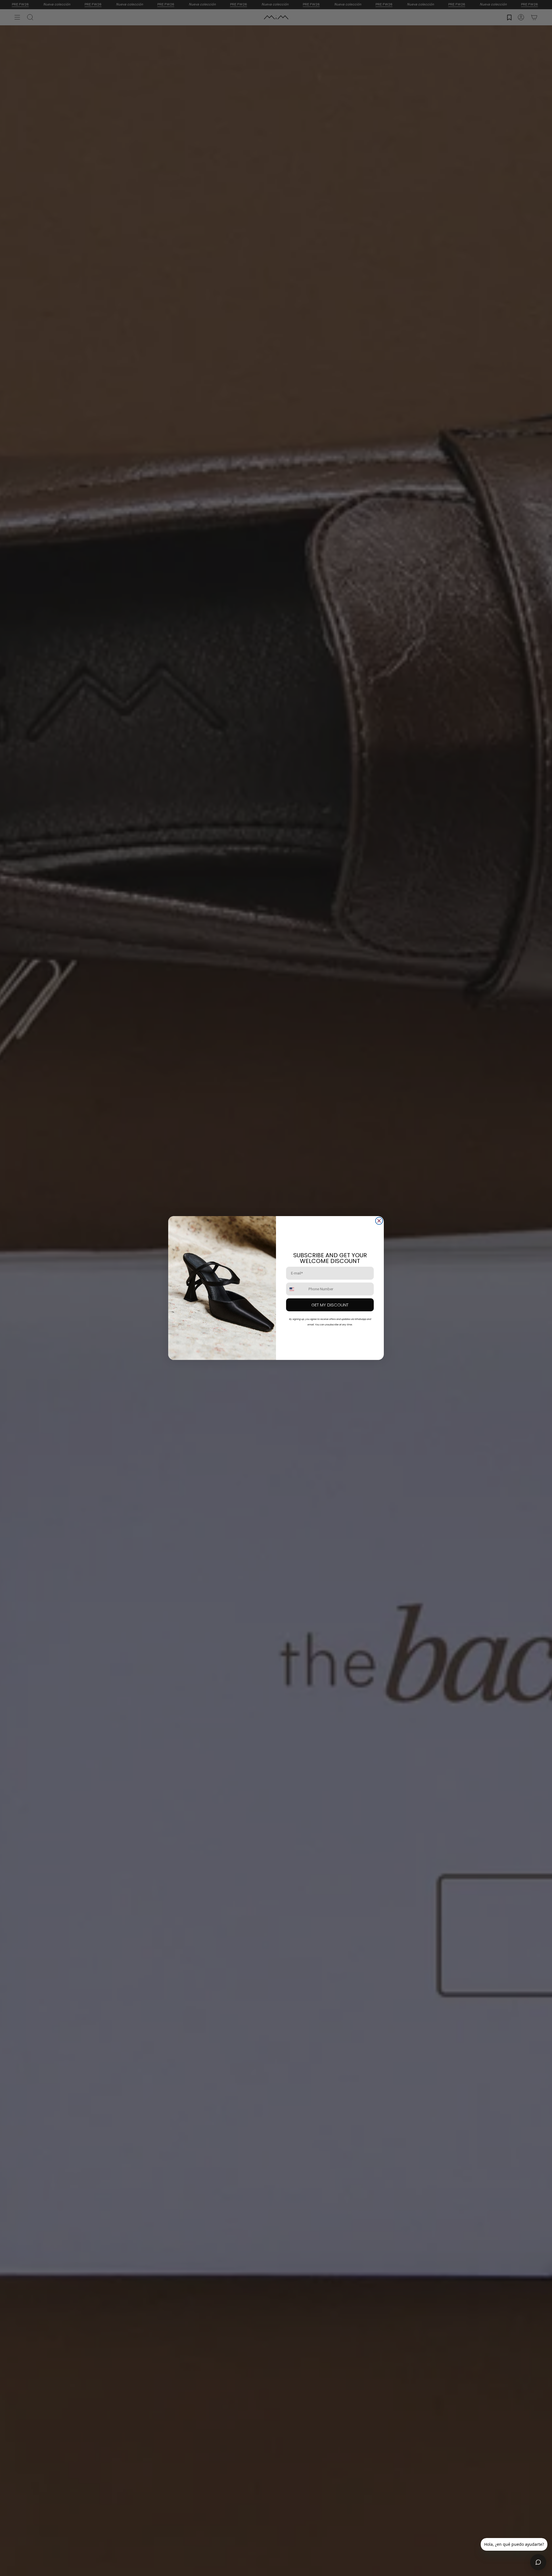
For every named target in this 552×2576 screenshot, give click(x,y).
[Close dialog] (379, 1221)
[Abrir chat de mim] (538, 2562)
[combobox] (296, 1289)
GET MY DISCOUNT (330, 1305)
